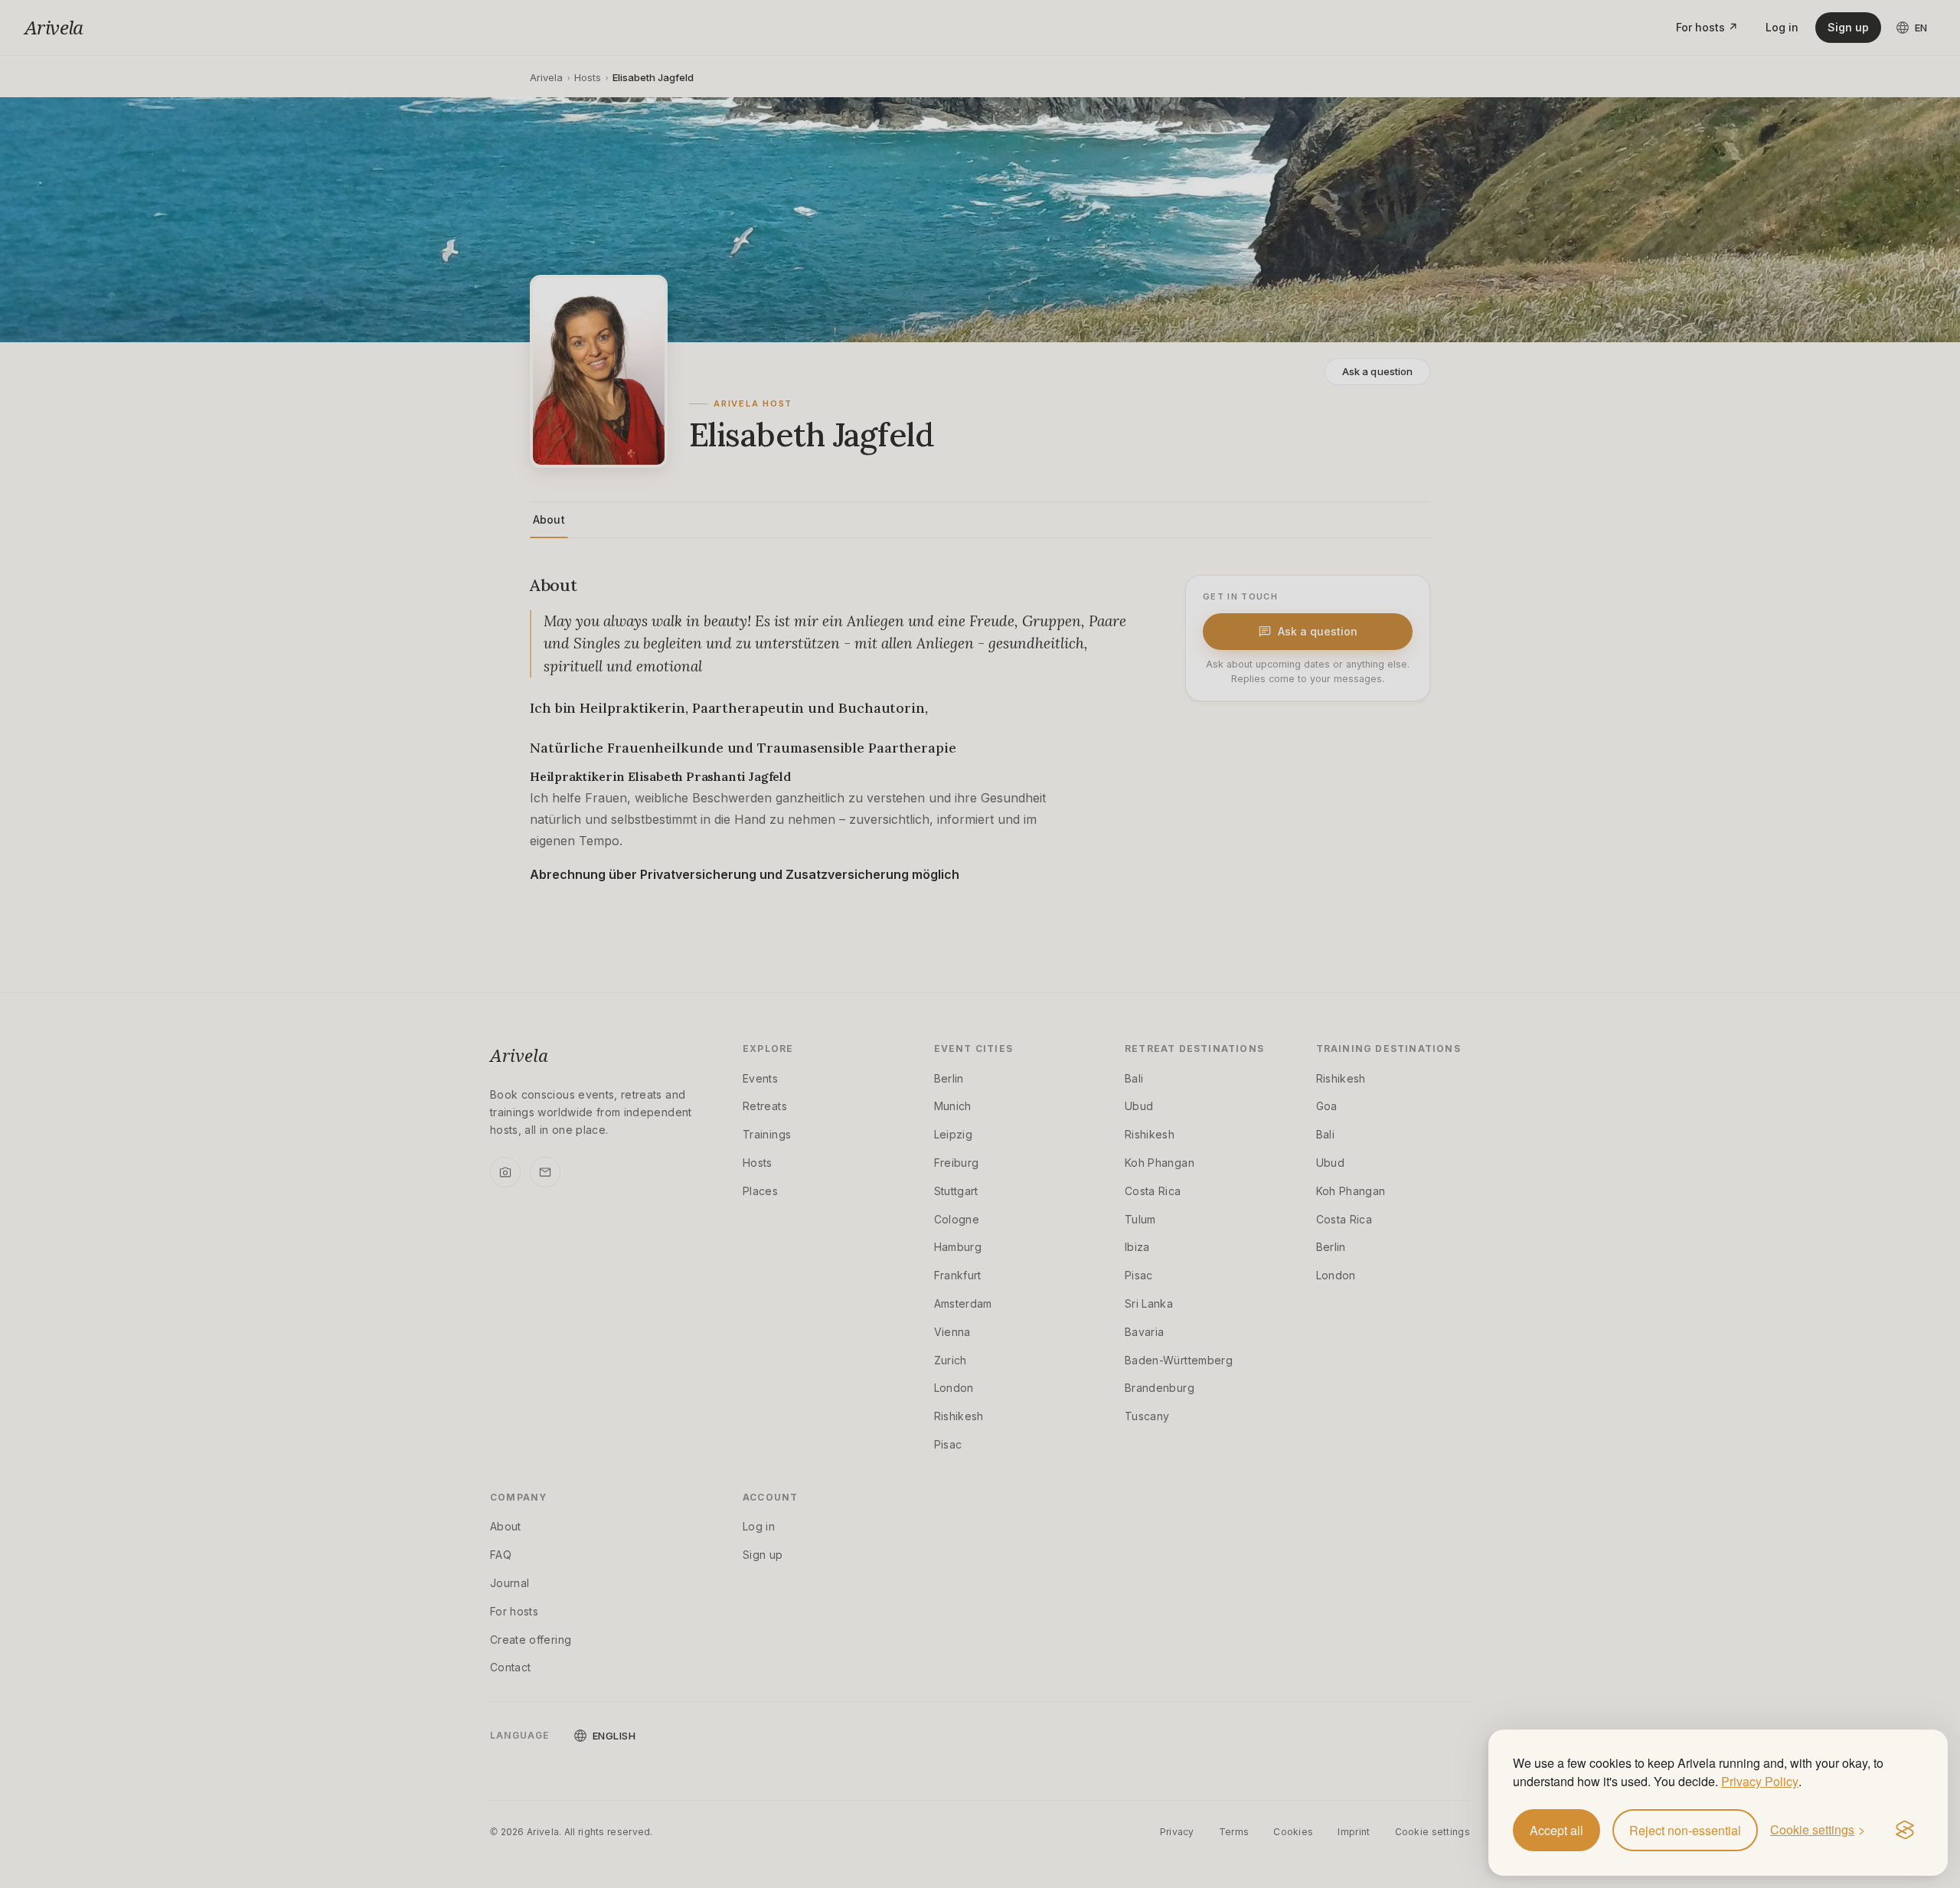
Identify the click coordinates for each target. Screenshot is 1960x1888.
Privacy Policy (1760, 1781)
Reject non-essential (1685, 1830)
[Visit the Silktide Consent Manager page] (1905, 1831)
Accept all (1557, 1830)
